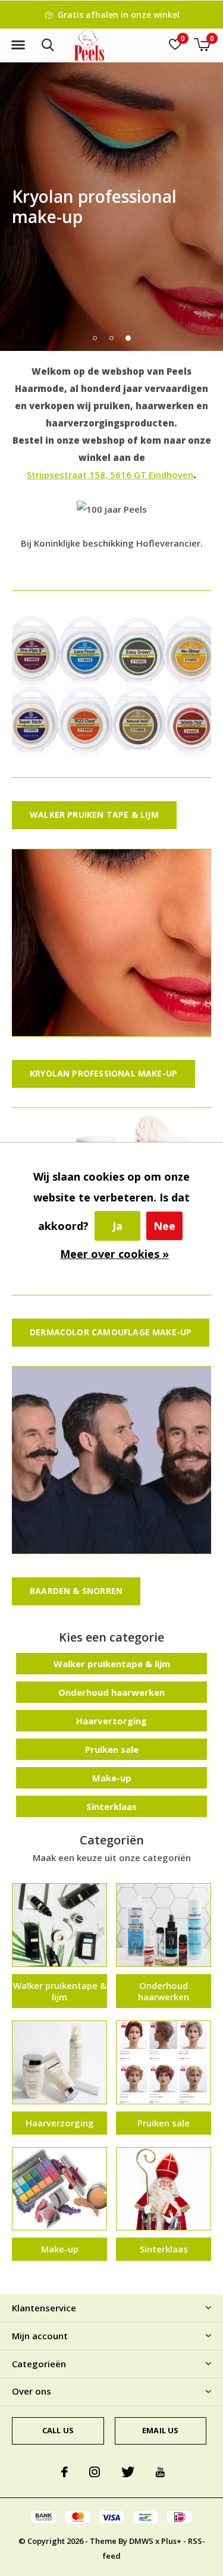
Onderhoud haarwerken (111, 1692)
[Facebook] (65, 2472)
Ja (117, 1226)
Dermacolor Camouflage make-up (111, 1332)
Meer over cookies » (114, 1254)
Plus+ (171, 2541)
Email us (160, 2430)
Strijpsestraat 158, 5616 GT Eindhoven (110, 475)
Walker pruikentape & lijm (112, 1664)
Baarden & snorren (76, 1591)
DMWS (141, 2541)
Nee (164, 1226)
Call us (58, 2430)
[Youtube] (160, 2472)
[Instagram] (95, 2472)
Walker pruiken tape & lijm (94, 815)
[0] (202, 45)
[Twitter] (128, 2472)
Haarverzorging (111, 1721)
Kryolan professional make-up (103, 1073)
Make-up (112, 1778)
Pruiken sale (112, 1749)
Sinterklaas (111, 1806)
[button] (18, 45)
